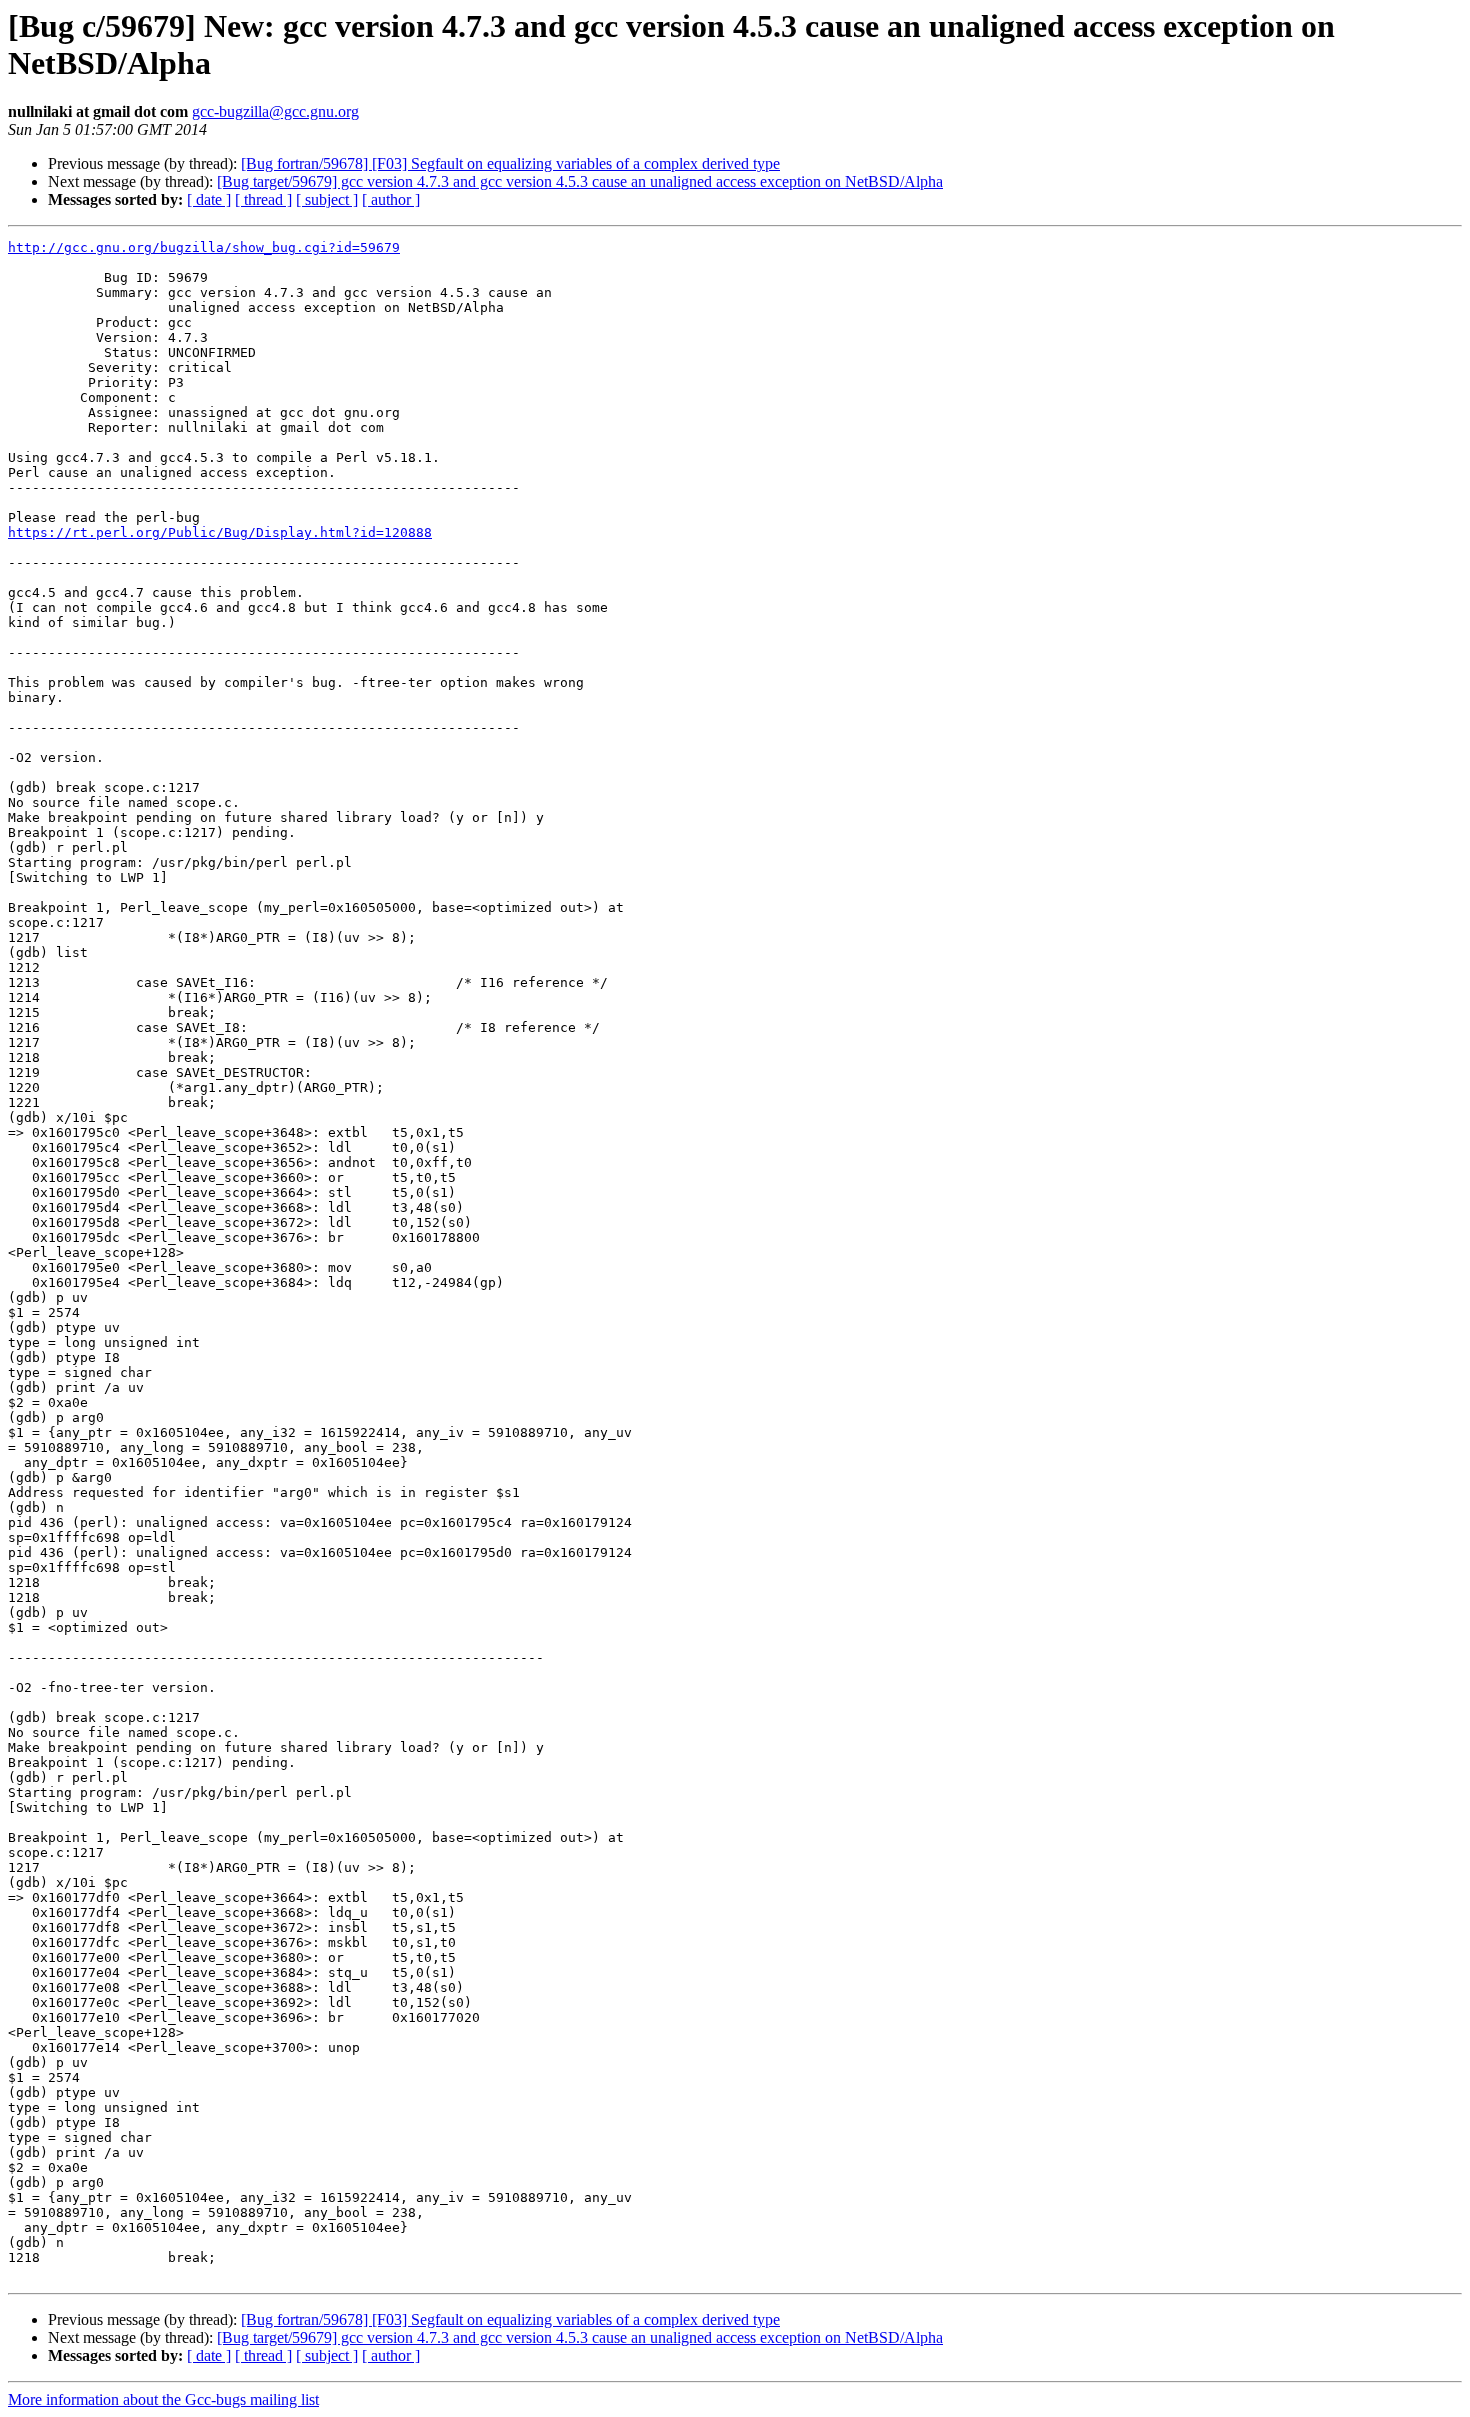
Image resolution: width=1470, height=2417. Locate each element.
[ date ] (209, 199)
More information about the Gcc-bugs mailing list (163, 2399)
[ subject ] (327, 199)
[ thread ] (263, 199)
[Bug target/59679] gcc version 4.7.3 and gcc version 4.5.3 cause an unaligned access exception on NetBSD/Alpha (580, 181)
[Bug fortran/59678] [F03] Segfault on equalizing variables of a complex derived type (510, 163)
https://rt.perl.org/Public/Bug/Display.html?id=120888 (220, 532)
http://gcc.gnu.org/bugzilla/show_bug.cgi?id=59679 (204, 247)
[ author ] (391, 199)
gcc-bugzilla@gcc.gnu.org (275, 111)
